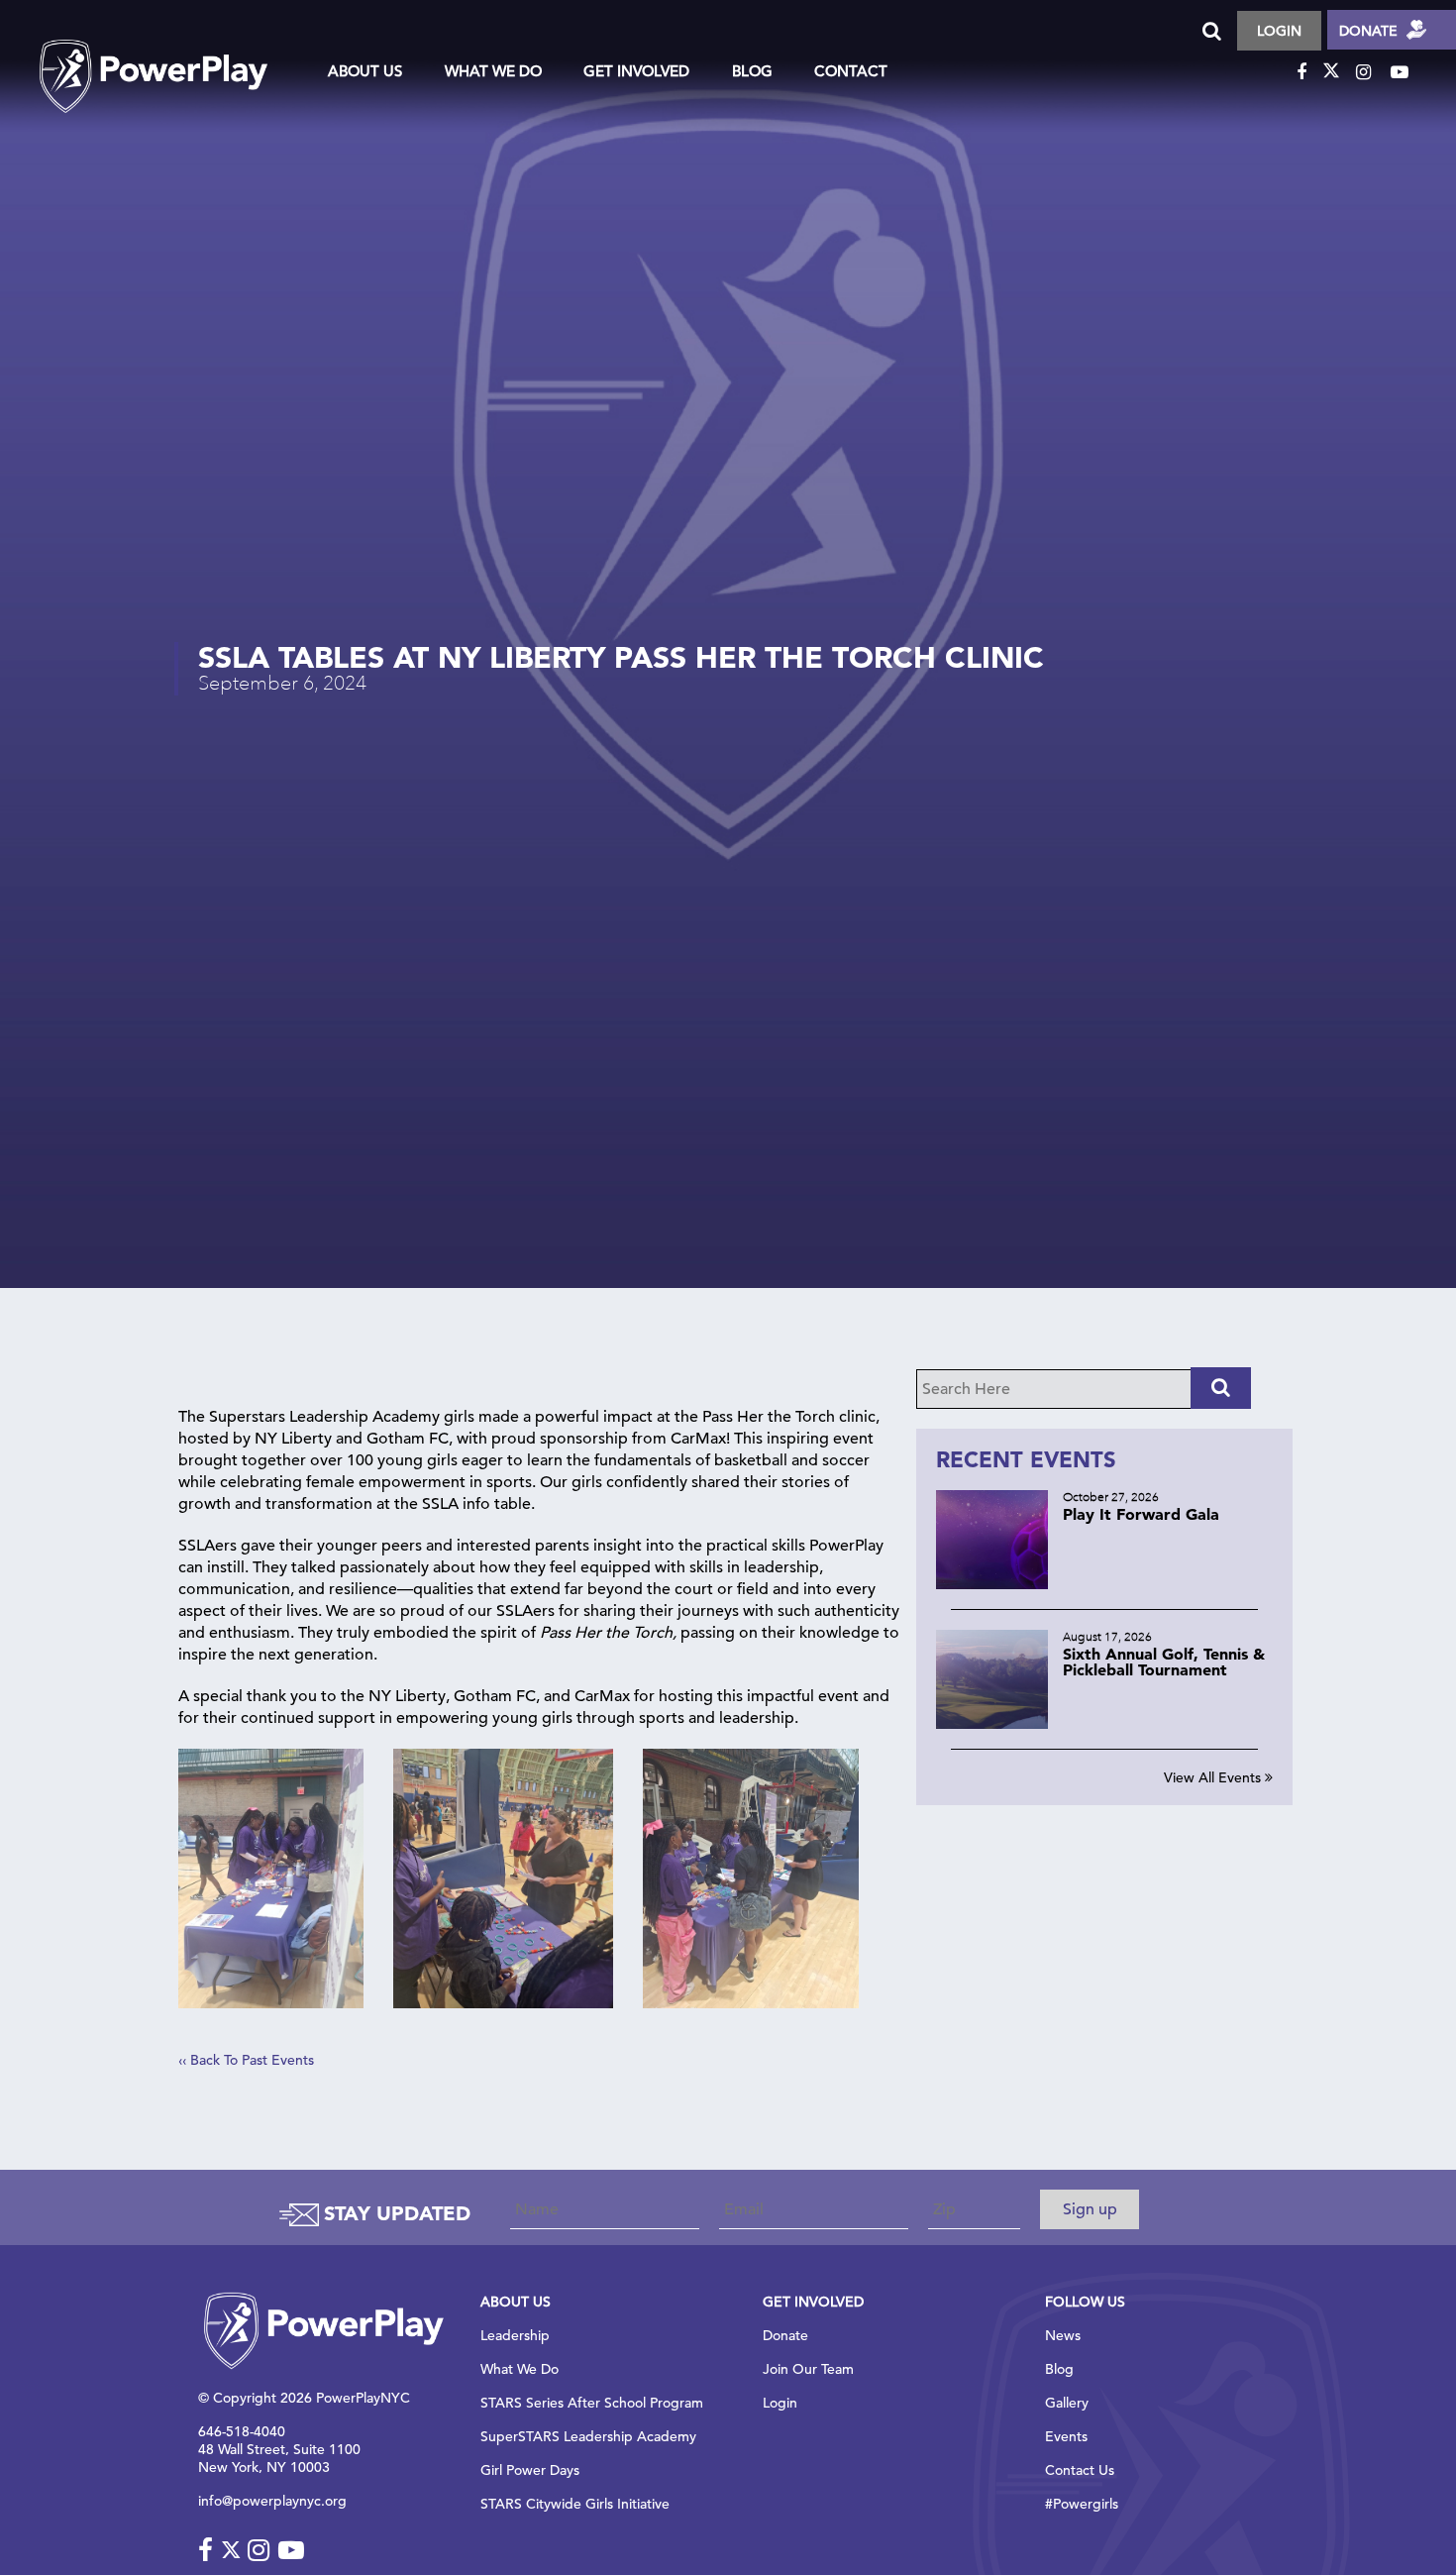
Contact (851, 71)
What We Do (493, 71)
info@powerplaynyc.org (272, 2501)
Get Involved (636, 71)
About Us (365, 71)
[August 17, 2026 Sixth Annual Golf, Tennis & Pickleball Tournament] (1104, 1723)
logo (173, 58)
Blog (752, 71)
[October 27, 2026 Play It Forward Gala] (1104, 1584)
